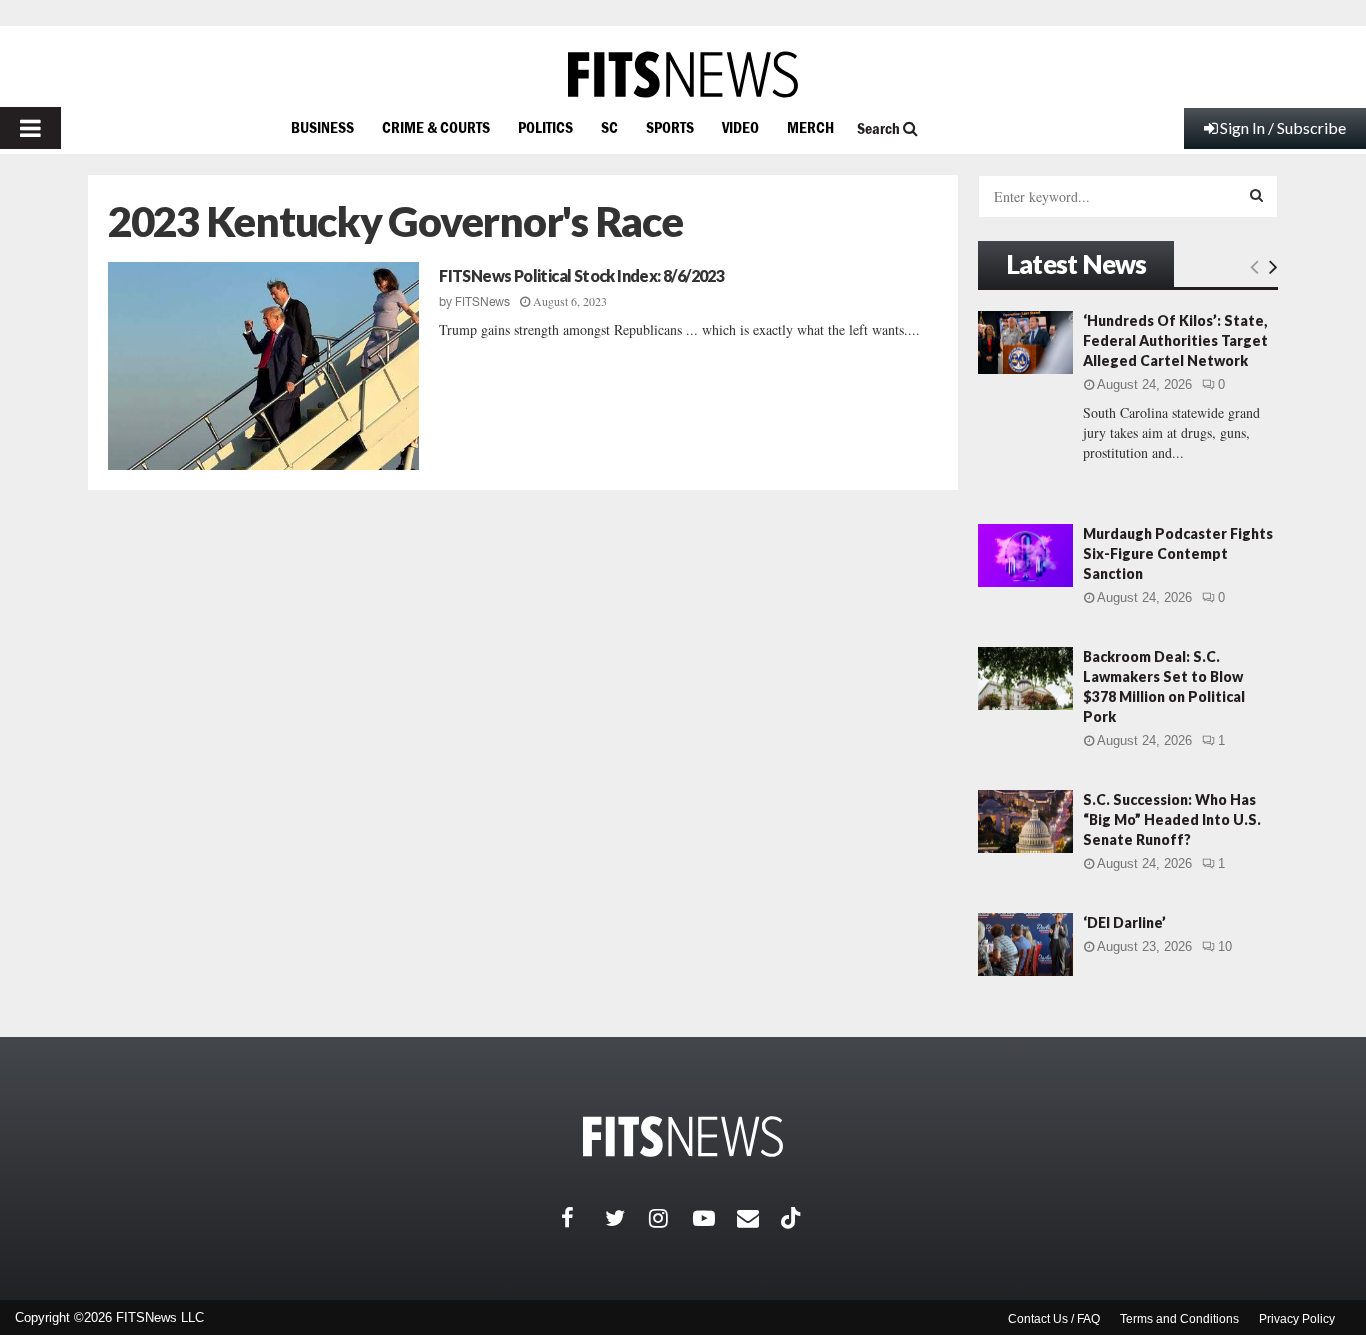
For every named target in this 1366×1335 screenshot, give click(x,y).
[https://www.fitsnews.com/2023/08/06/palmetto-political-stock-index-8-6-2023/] (263, 366)
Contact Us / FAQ (1054, 1319)
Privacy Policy (1297, 1319)
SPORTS (670, 127)
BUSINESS (322, 127)
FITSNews (482, 302)
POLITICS (545, 127)
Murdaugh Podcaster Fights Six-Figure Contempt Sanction (1178, 553)
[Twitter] (627, 1218)
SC (609, 127)
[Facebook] (583, 1218)
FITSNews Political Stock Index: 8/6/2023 (581, 275)
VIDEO (740, 127)
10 (1225, 946)
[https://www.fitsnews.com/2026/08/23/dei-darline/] (1025, 944)
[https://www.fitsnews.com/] (683, 74)
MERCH (810, 127)
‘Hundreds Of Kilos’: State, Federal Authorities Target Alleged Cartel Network (1175, 340)
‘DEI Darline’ (1124, 922)
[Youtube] (715, 1218)
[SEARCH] (1256, 195)
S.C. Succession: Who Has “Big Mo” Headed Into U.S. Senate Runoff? (1172, 819)
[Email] (759, 1218)
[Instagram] (671, 1218)
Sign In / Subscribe (1283, 127)
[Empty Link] (1254, 266)
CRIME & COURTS (436, 127)
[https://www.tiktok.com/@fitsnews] (793, 1218)
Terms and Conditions (1179, 1319)
